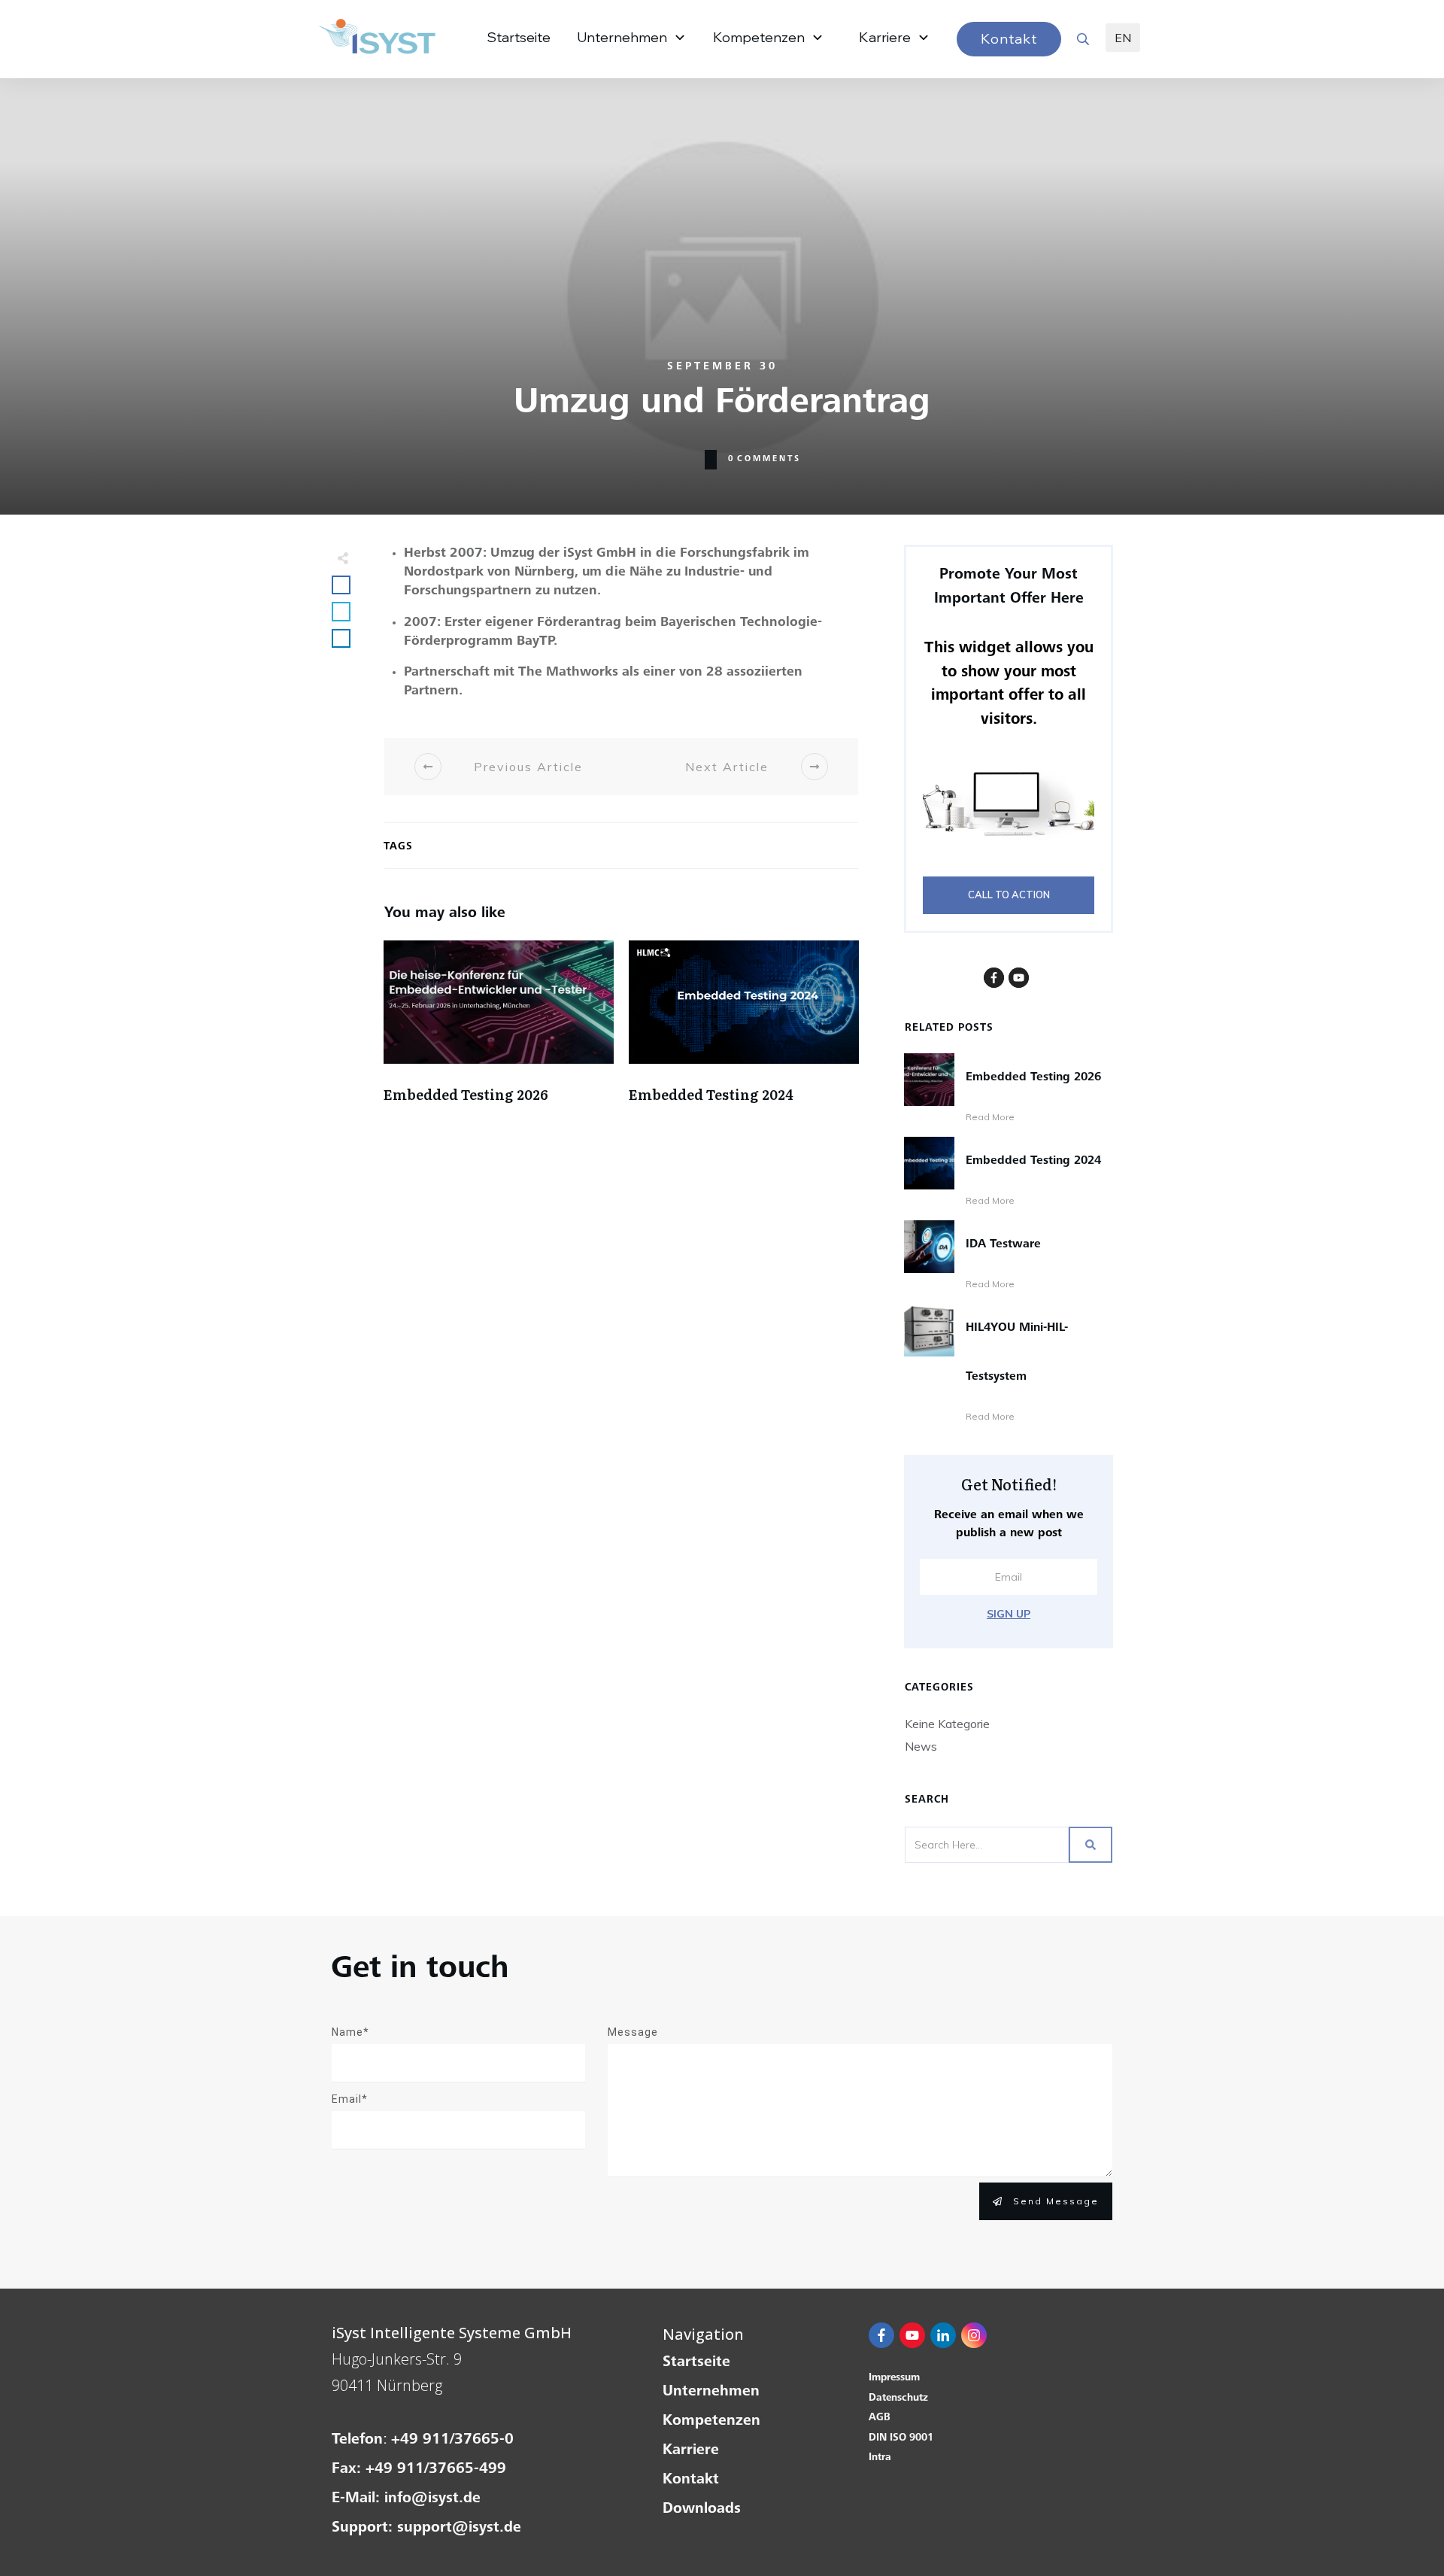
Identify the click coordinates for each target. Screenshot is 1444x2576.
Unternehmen (711, 2392)
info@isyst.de (432, 2499)
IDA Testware (1003, 1244)
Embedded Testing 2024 (744, 1037)
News (921, 1746)
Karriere (691, 2451)
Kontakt (691, 2480)
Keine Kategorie (947, 1724)
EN (1123, 38)
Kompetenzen (711, 2422)
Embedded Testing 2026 (499, 1037)
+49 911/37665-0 (452, 2441)
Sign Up (1009, 1614)
